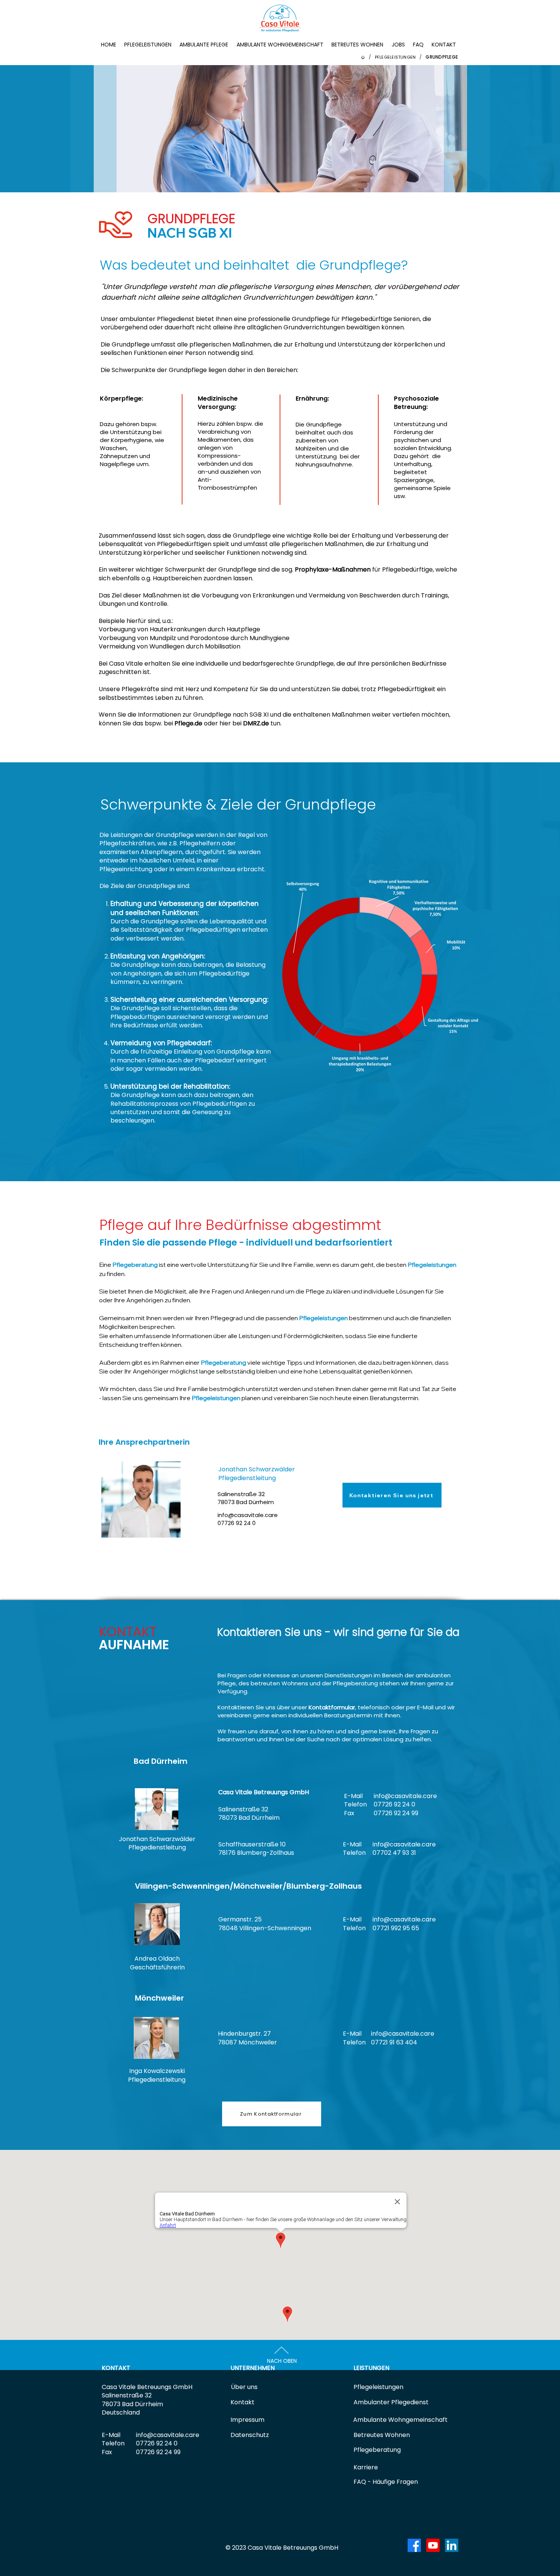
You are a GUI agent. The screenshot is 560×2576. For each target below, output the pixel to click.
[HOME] (363, 57)
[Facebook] (414, 2545)
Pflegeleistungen (432, 1265)
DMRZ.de (256, 723)
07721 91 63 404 (394, 2042)
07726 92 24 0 (394, 1804)
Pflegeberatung (135, 1265)
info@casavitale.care (248, 1515)
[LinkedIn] (452, 2545)
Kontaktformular (332, 1707)
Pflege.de (188, 723)
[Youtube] (433, 2545)
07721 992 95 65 (396, 1928)
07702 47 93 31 (394, 1853)
